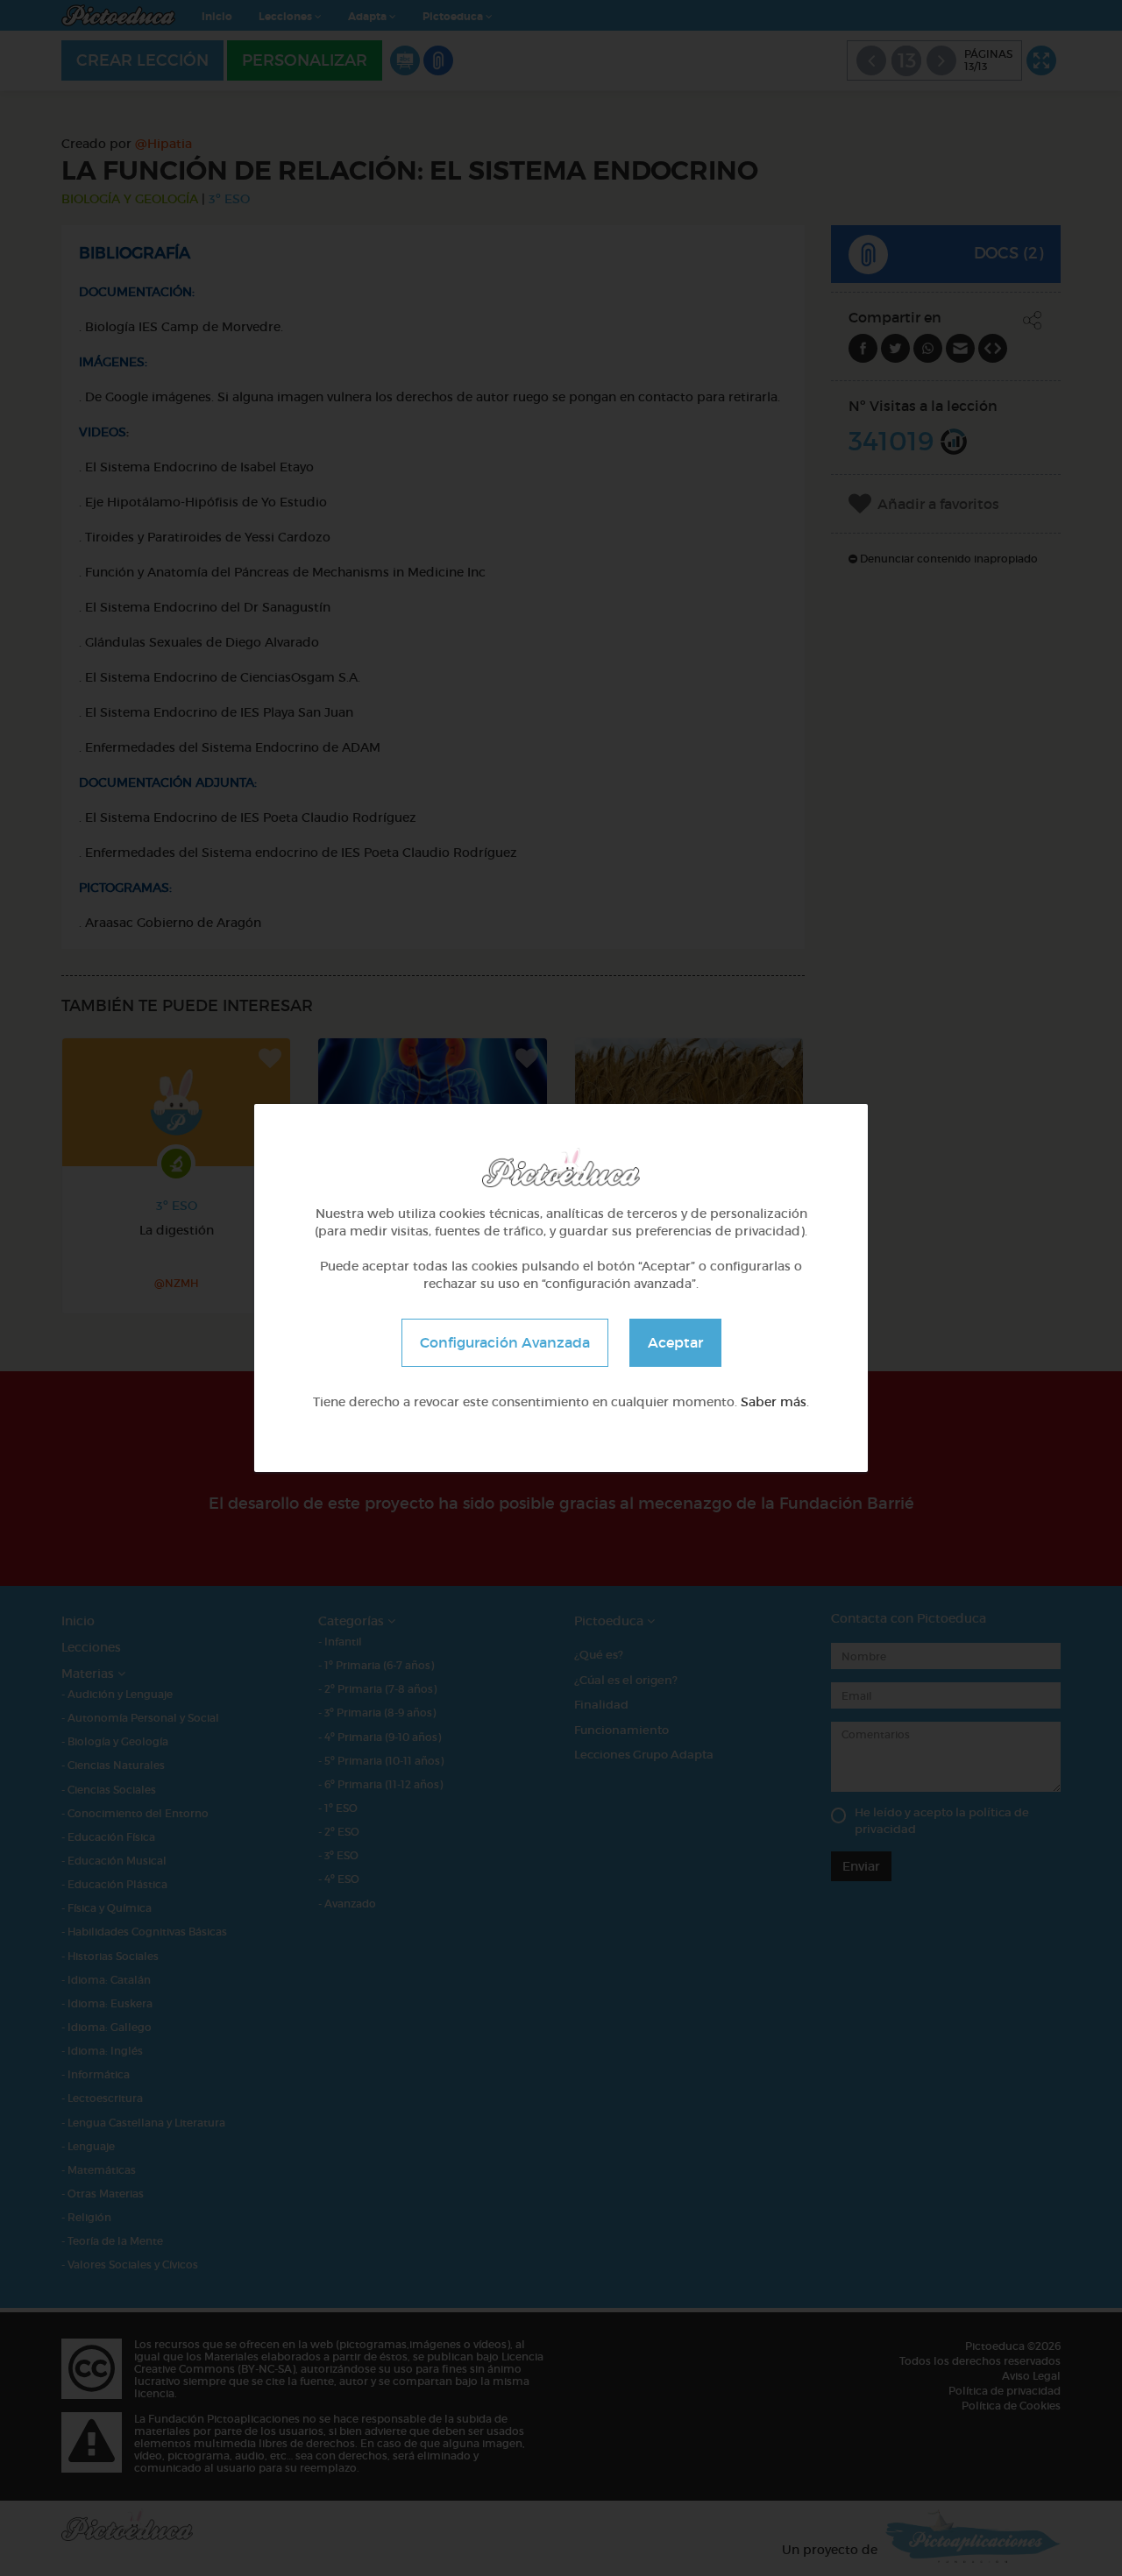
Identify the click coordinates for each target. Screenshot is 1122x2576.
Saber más (774, 1402)
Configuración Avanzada (505, 1342)
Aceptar (675, 1342)
